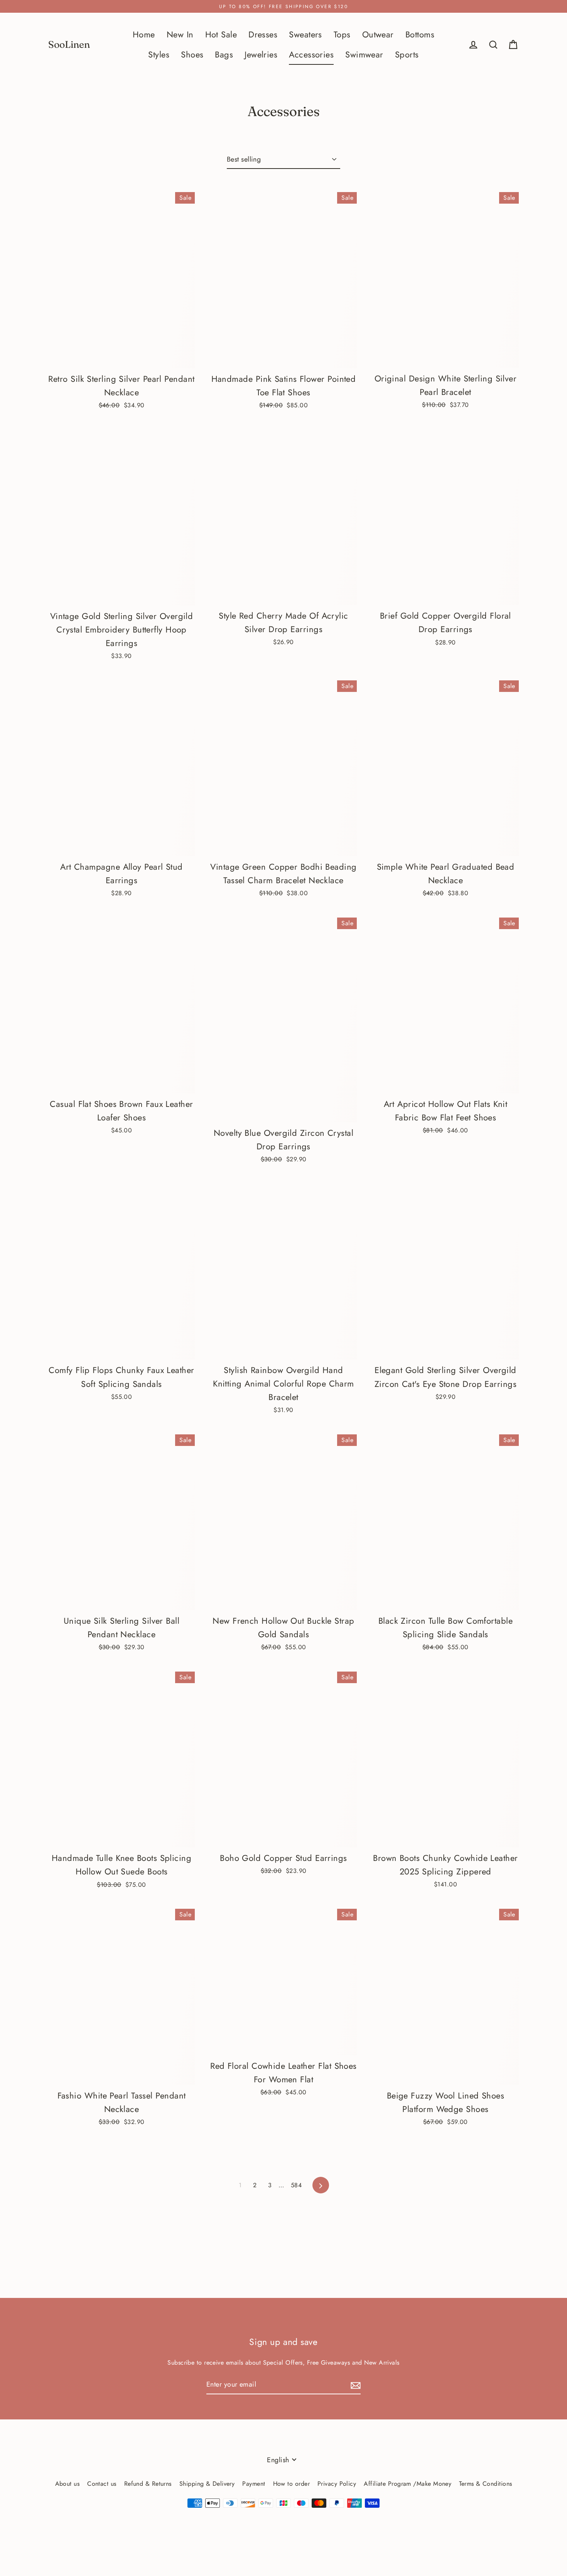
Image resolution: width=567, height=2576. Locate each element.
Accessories (311, 55)
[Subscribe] (354, 2385)
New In (180, 35)
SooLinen (69, 45)
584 (296, 2185)
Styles (159, 55)
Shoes (192, 55)
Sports (407, 55)
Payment (254, 2484)
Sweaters (305, 35)
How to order (291, 2484)
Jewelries (261, 55)
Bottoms (420, 35)
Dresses (263, 35)
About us (67, 2484)
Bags (224, 55)
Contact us (102, 2484)
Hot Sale (221, 35)
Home (144, 35)
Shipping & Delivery (207, 2484)
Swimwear (364, 55)
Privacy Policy (337, 2484)
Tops (342, 35)
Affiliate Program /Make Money (408, 2484)
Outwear (378, 35)
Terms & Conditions (485, 2484)
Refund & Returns (148, 2484)
